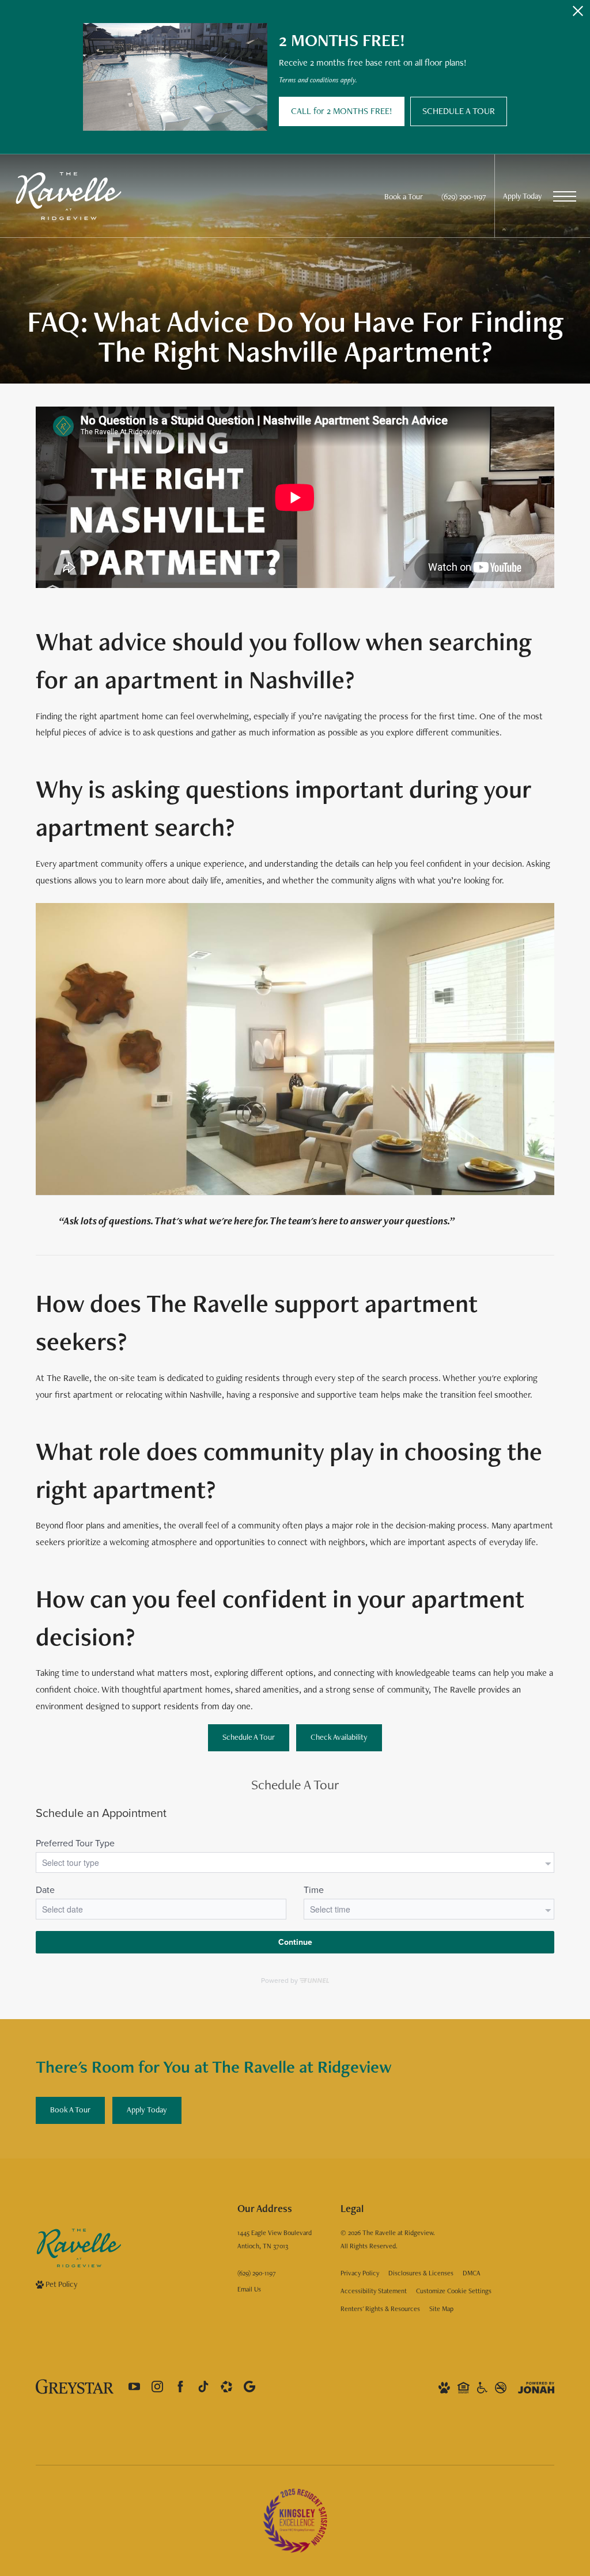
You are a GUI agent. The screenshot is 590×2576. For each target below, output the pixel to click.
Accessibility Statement (374, 2291)
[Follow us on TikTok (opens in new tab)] (203, 2387)
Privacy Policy (360, 2273)
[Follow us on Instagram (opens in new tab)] (157, 2387)
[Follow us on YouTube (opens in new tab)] (134, 2387)
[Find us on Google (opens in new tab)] (249, 2387)
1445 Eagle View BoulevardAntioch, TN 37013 (275, 2239)
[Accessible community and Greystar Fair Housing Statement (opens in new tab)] (482, 2387)
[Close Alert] (578, 14)
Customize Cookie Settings (454, 2291)
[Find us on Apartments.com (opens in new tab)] (226, 2387)
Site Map (441, 2309)
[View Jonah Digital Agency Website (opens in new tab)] (536, 2387)
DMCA (472, 2273)
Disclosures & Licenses (421, 2273)
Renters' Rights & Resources (380, 2309)
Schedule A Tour (249, 1737)
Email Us (249, 2289)
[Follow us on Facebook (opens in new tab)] (180, 2387)
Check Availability (339, 1737)
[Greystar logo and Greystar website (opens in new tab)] (75, 2387)
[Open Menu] (565, 196)
